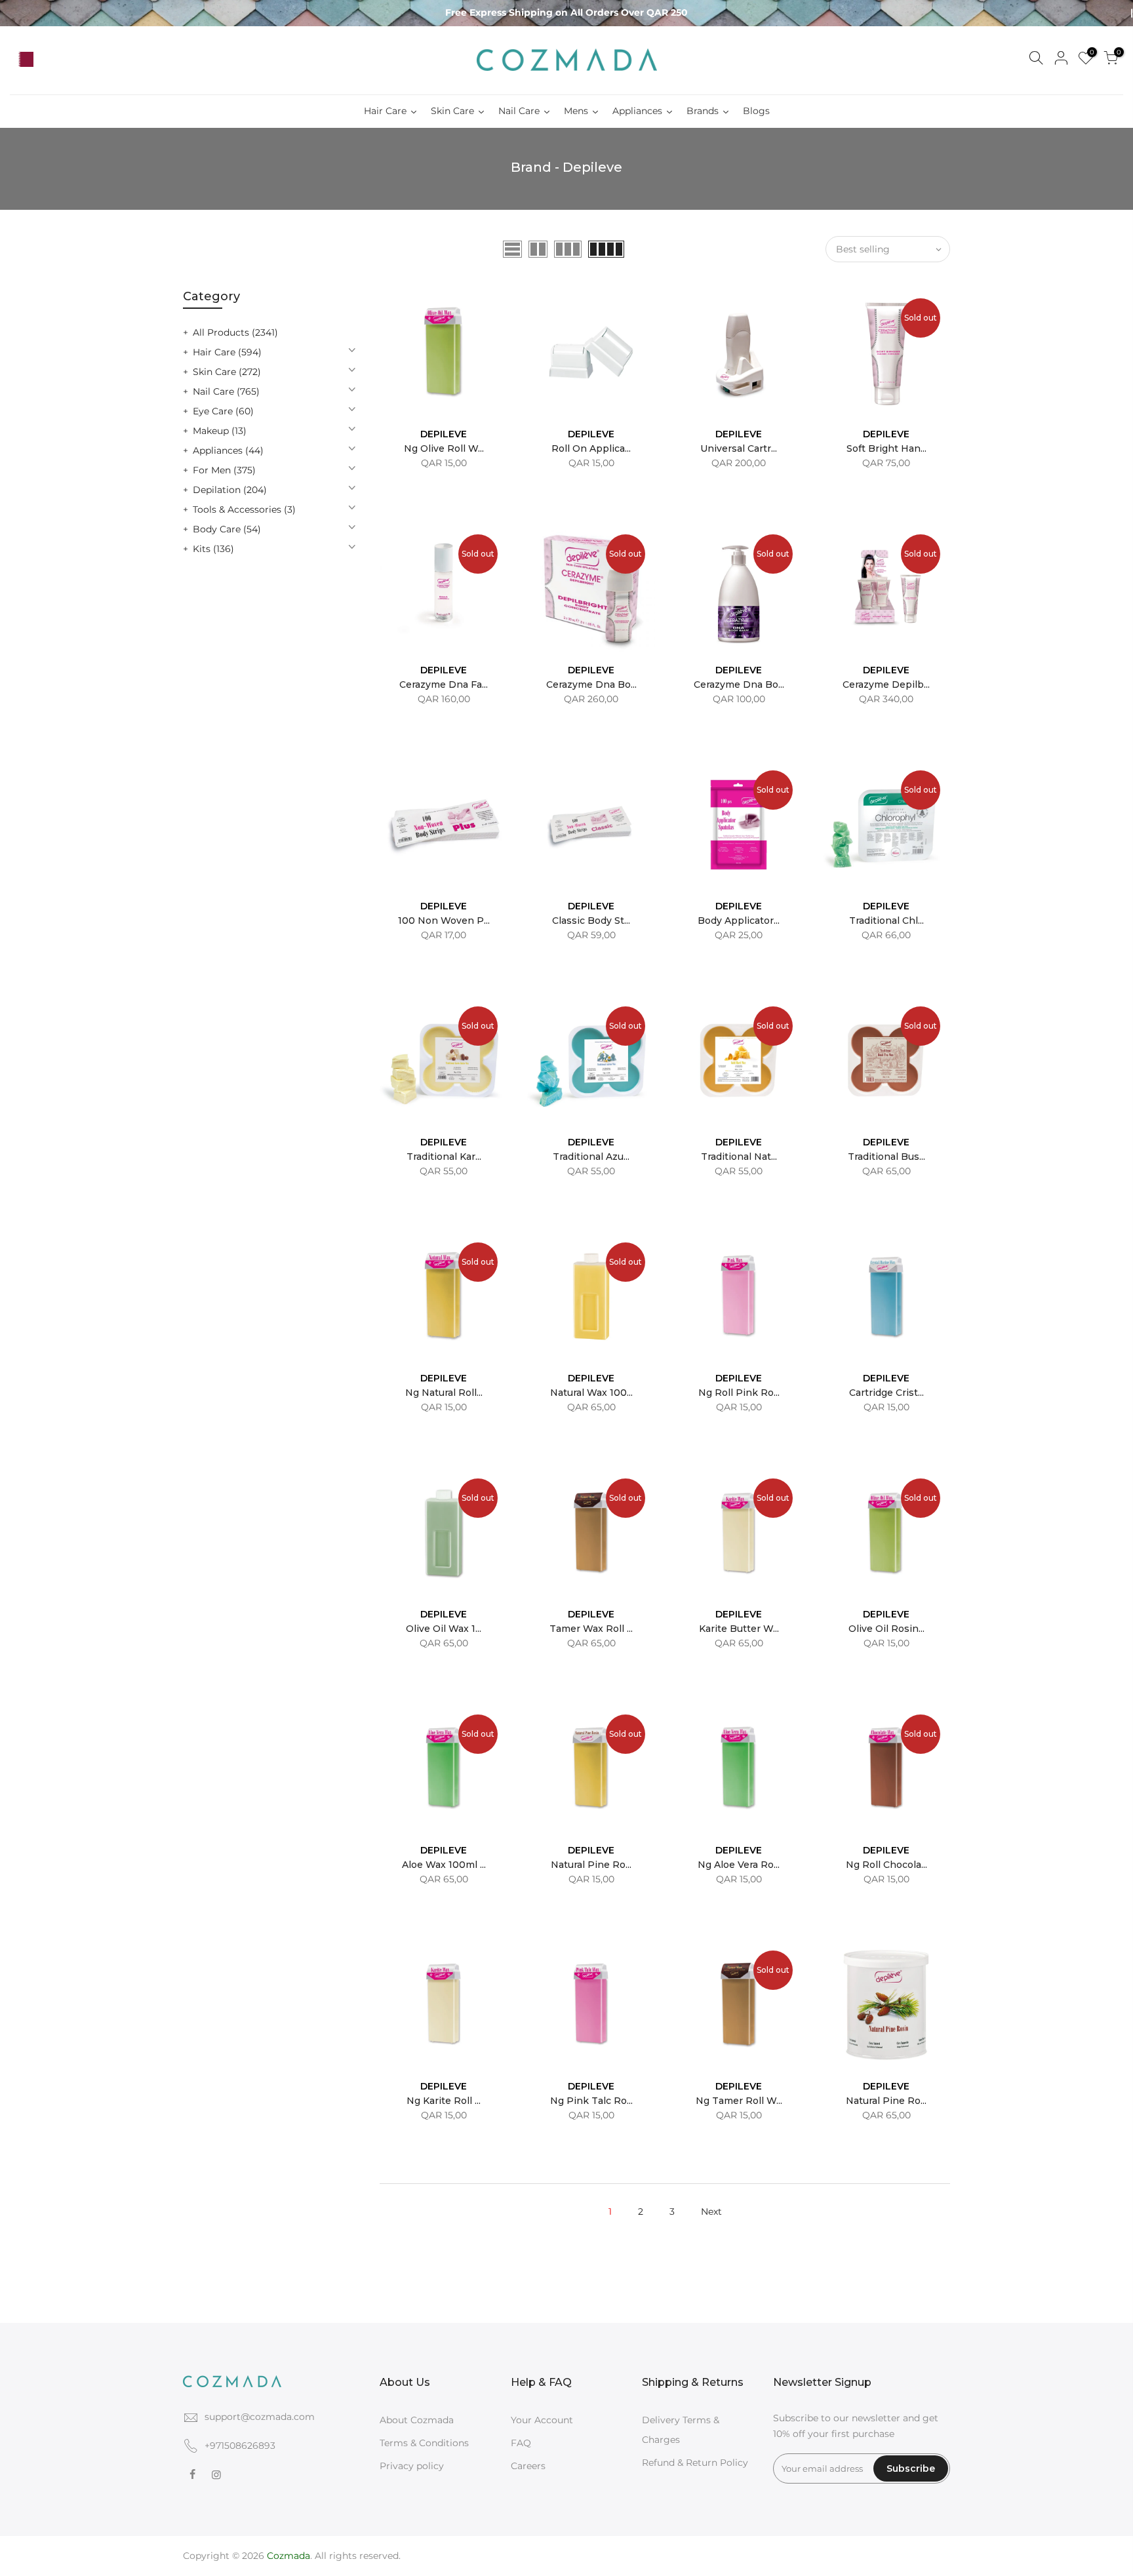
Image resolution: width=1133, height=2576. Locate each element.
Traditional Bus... (886, 1157)
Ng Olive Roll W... (444, 448)
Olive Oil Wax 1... (444, 1629)
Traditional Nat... (739, 1157)
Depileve (444, 434)
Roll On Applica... (591, 448)
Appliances (228, 450)
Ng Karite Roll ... (444, 2101)
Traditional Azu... (591, 1157)
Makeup (220, 431)
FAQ (521, 2443)
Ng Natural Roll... (444, 1393)
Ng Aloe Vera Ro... (739, 1865)
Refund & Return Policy (695, 2463)
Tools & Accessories (244, 509)
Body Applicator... (739, 921)
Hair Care (227, 352)
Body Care (227, 529)
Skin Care (227, 372)
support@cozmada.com (260, 2417)
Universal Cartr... (739, 448)
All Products (235, 332)
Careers (528, 2466)
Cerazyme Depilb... (886, 684)
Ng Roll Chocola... (886, 1865)
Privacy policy (412, 2466)
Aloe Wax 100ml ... (444, 1865)
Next (711, 2211)
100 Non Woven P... (444, 921)
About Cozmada (417, 2420)
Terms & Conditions (424, 2443)
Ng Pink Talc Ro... (591, 2101)
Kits (213, 549)
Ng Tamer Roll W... (739, 2101)
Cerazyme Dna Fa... (444, 684)
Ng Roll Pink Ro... (739, 1393)
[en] (47, 60)
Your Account (542, 2420)
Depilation (230, 490)
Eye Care (223, 411)
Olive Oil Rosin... (886, 1629)
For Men (224, 470)
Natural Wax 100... (591, 1393)
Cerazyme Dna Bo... (591, 684)
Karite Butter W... (739, 1629)
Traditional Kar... (444, 1157)
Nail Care (226, 391)
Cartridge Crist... (886, 1393)
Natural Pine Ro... (591, 1865)
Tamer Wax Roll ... (591, 1629)
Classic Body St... (591, 921)
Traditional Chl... (886, 921)
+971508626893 (240, 2446)
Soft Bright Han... (886, 448)
